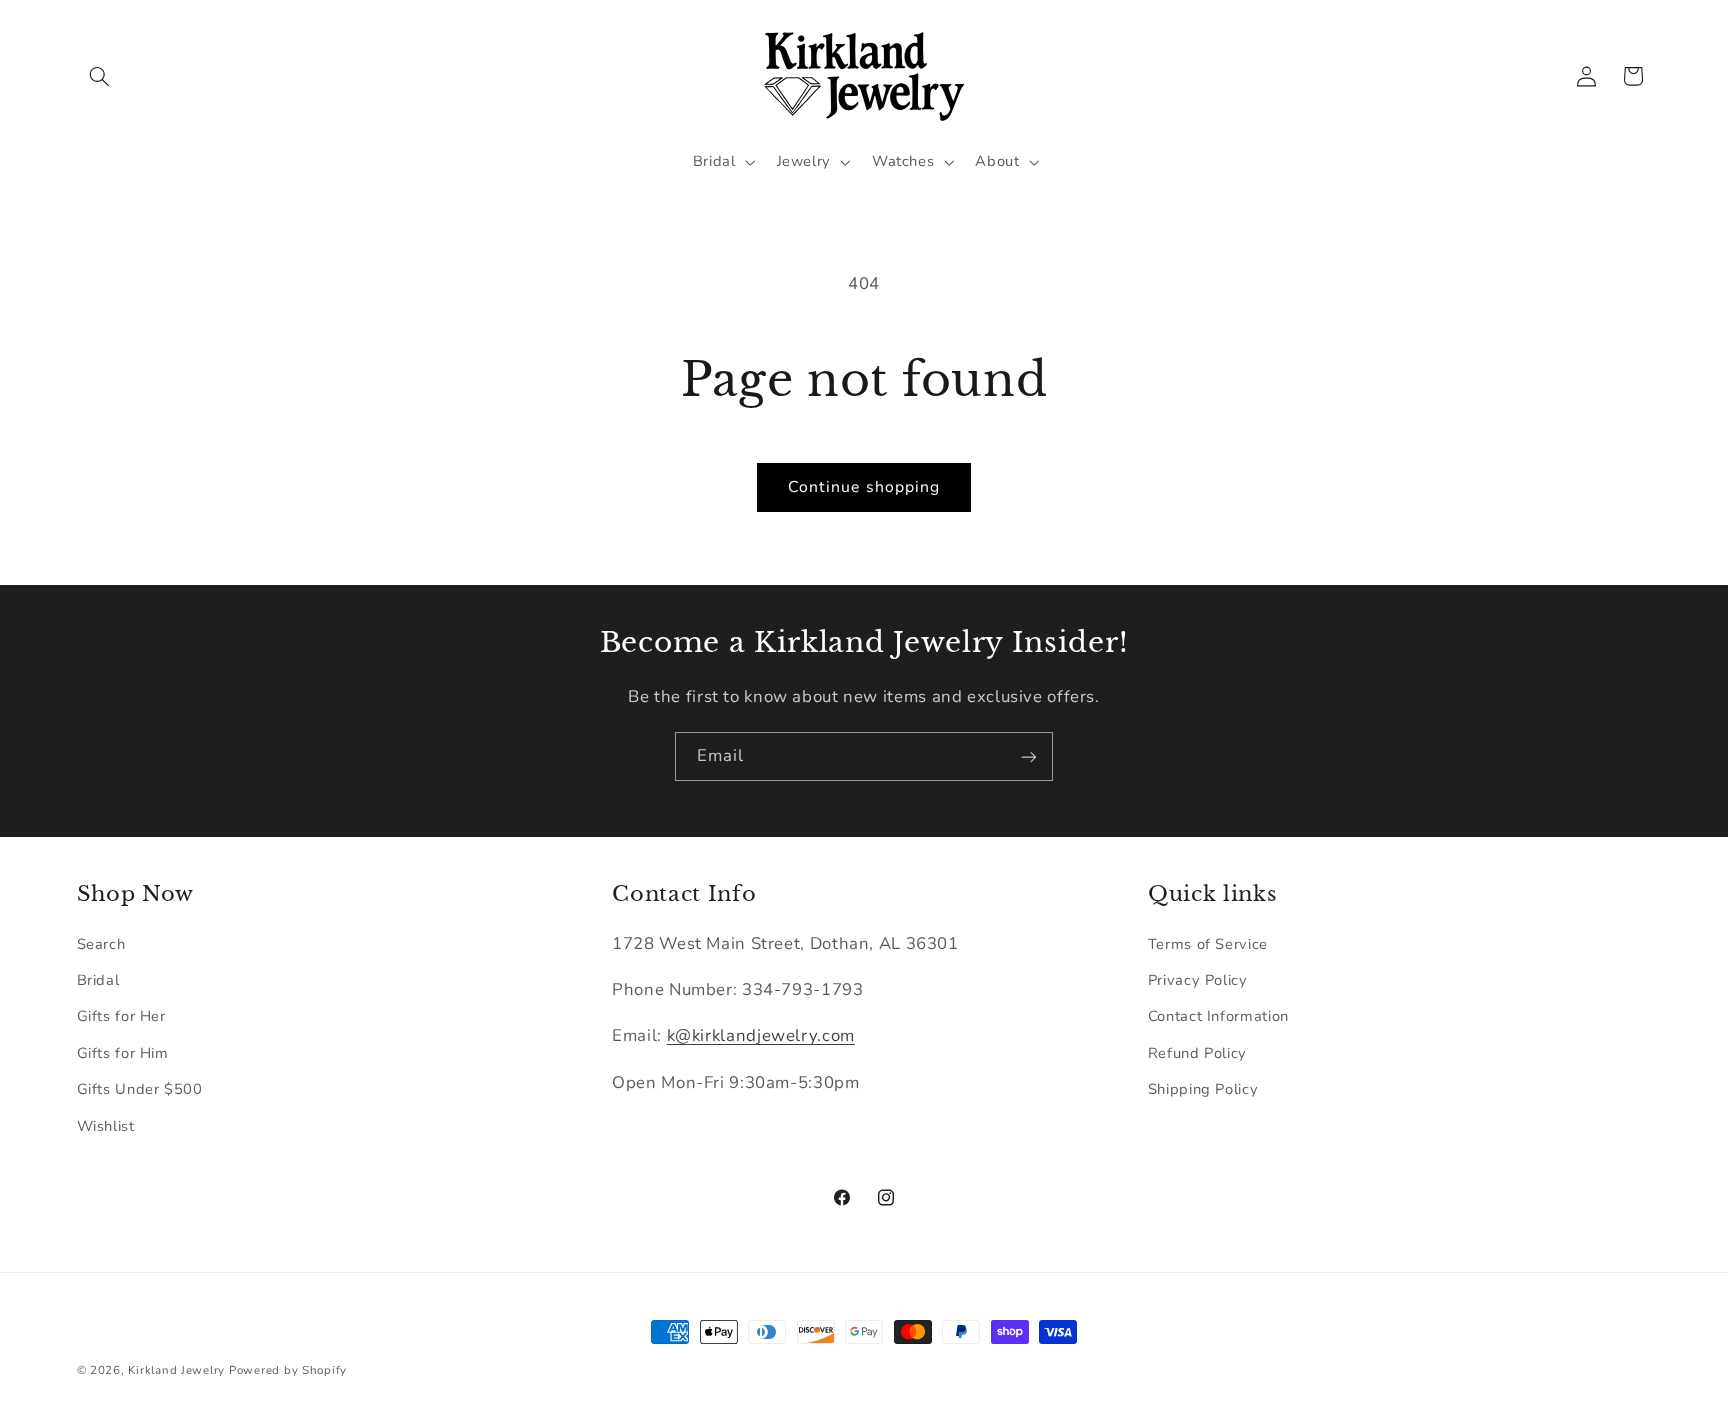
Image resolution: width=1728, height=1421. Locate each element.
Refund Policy (1197, 1053)
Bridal (98, 980)
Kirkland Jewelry (176, 1370)
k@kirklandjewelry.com (761, 1036)
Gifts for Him (123, 1053)
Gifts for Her (121, 1017)
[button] (100, 76)
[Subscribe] (1029, 756)
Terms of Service (1208, 944)
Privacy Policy (1198, 980)
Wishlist (106, 1126)
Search (101, 944)
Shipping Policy (1203, 1089)
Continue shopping (864, 487)
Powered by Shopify (288, 1370)
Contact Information (1218, 1017)
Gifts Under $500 (140, 1089)
